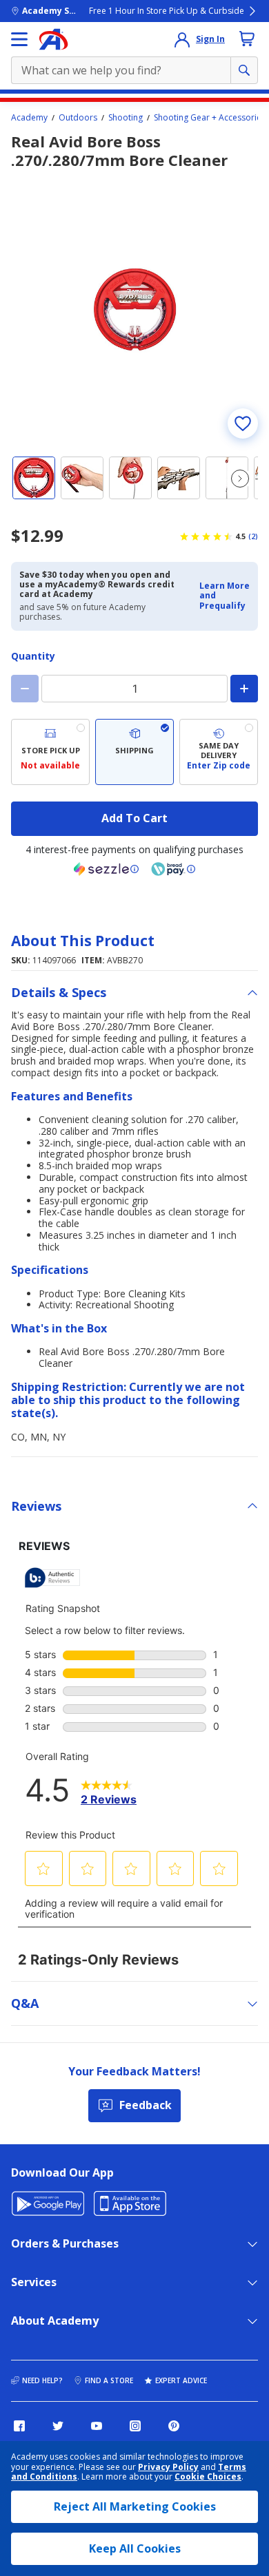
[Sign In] (182, 39)
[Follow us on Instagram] (135, 2426)
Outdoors (78, 118)
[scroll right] (240, 479)
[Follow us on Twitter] (58, 2426)
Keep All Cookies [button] (135, 2548)
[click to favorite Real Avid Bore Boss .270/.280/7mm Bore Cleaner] (243, 423)
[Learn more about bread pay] (173, 869)
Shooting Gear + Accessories (210, 118)
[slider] (134, 310)
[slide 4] (179, 478)
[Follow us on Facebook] (19, 2426)
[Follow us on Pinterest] (174, 2426)
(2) (253, 536)
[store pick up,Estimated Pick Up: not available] (50, 752)
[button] (225, 596)
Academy (29, 118)
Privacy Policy (168, 2467)
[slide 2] (82, 478)
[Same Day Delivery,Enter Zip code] (219, 752)
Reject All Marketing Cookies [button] (135, 2506)
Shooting (126, 118)
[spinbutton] (134, 689)
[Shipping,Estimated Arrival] (134, 752)
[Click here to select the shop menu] (19, 39)
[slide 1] (34, 478)
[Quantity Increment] (244, 689)
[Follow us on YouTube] (97, 2426)
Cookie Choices (208, 2477)
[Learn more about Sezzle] (106, 869)
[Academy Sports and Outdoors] (53, 39)
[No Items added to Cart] (247, 39)
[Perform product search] (244, 70)
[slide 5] (227, 478)
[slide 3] (130, 478)
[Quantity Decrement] (25, 689)
